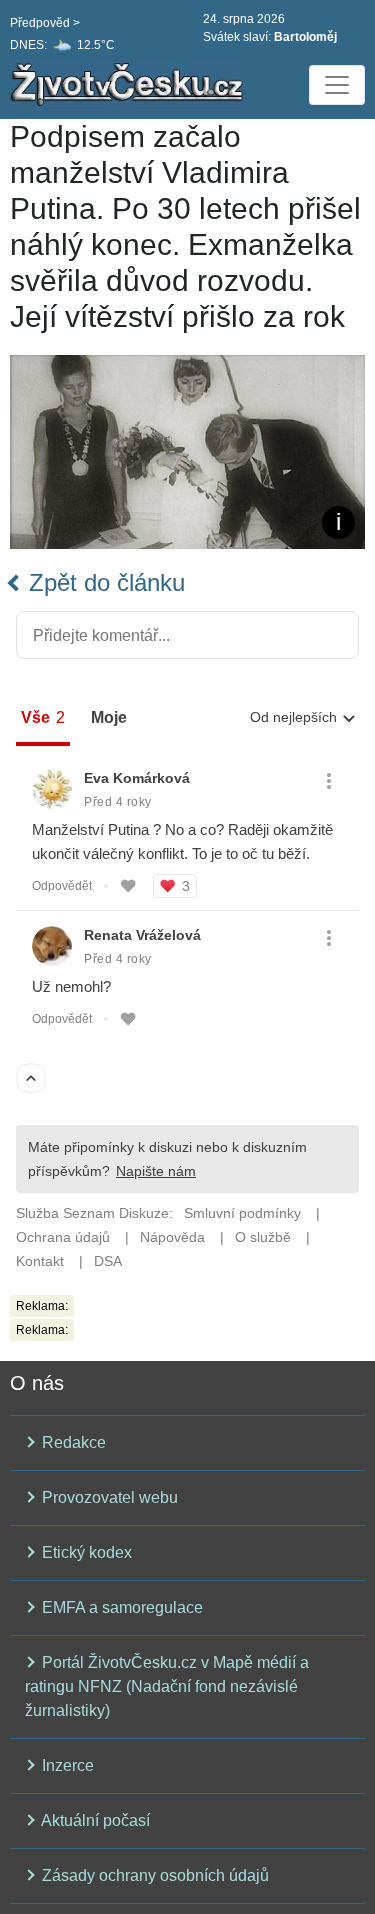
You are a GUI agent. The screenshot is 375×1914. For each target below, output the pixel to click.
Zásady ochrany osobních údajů (153, 1875)
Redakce (72, 1442)
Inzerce (66, 1765)
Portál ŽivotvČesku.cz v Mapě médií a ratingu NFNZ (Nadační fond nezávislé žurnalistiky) (167, 1686)
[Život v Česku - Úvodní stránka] (130, 85)
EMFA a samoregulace (120, 1607)
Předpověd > (45, 23)
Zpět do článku (103, 582)
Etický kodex (85, 1552)
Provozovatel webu (108, 1497)
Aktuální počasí (94, 1820)
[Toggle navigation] (337, 85)
